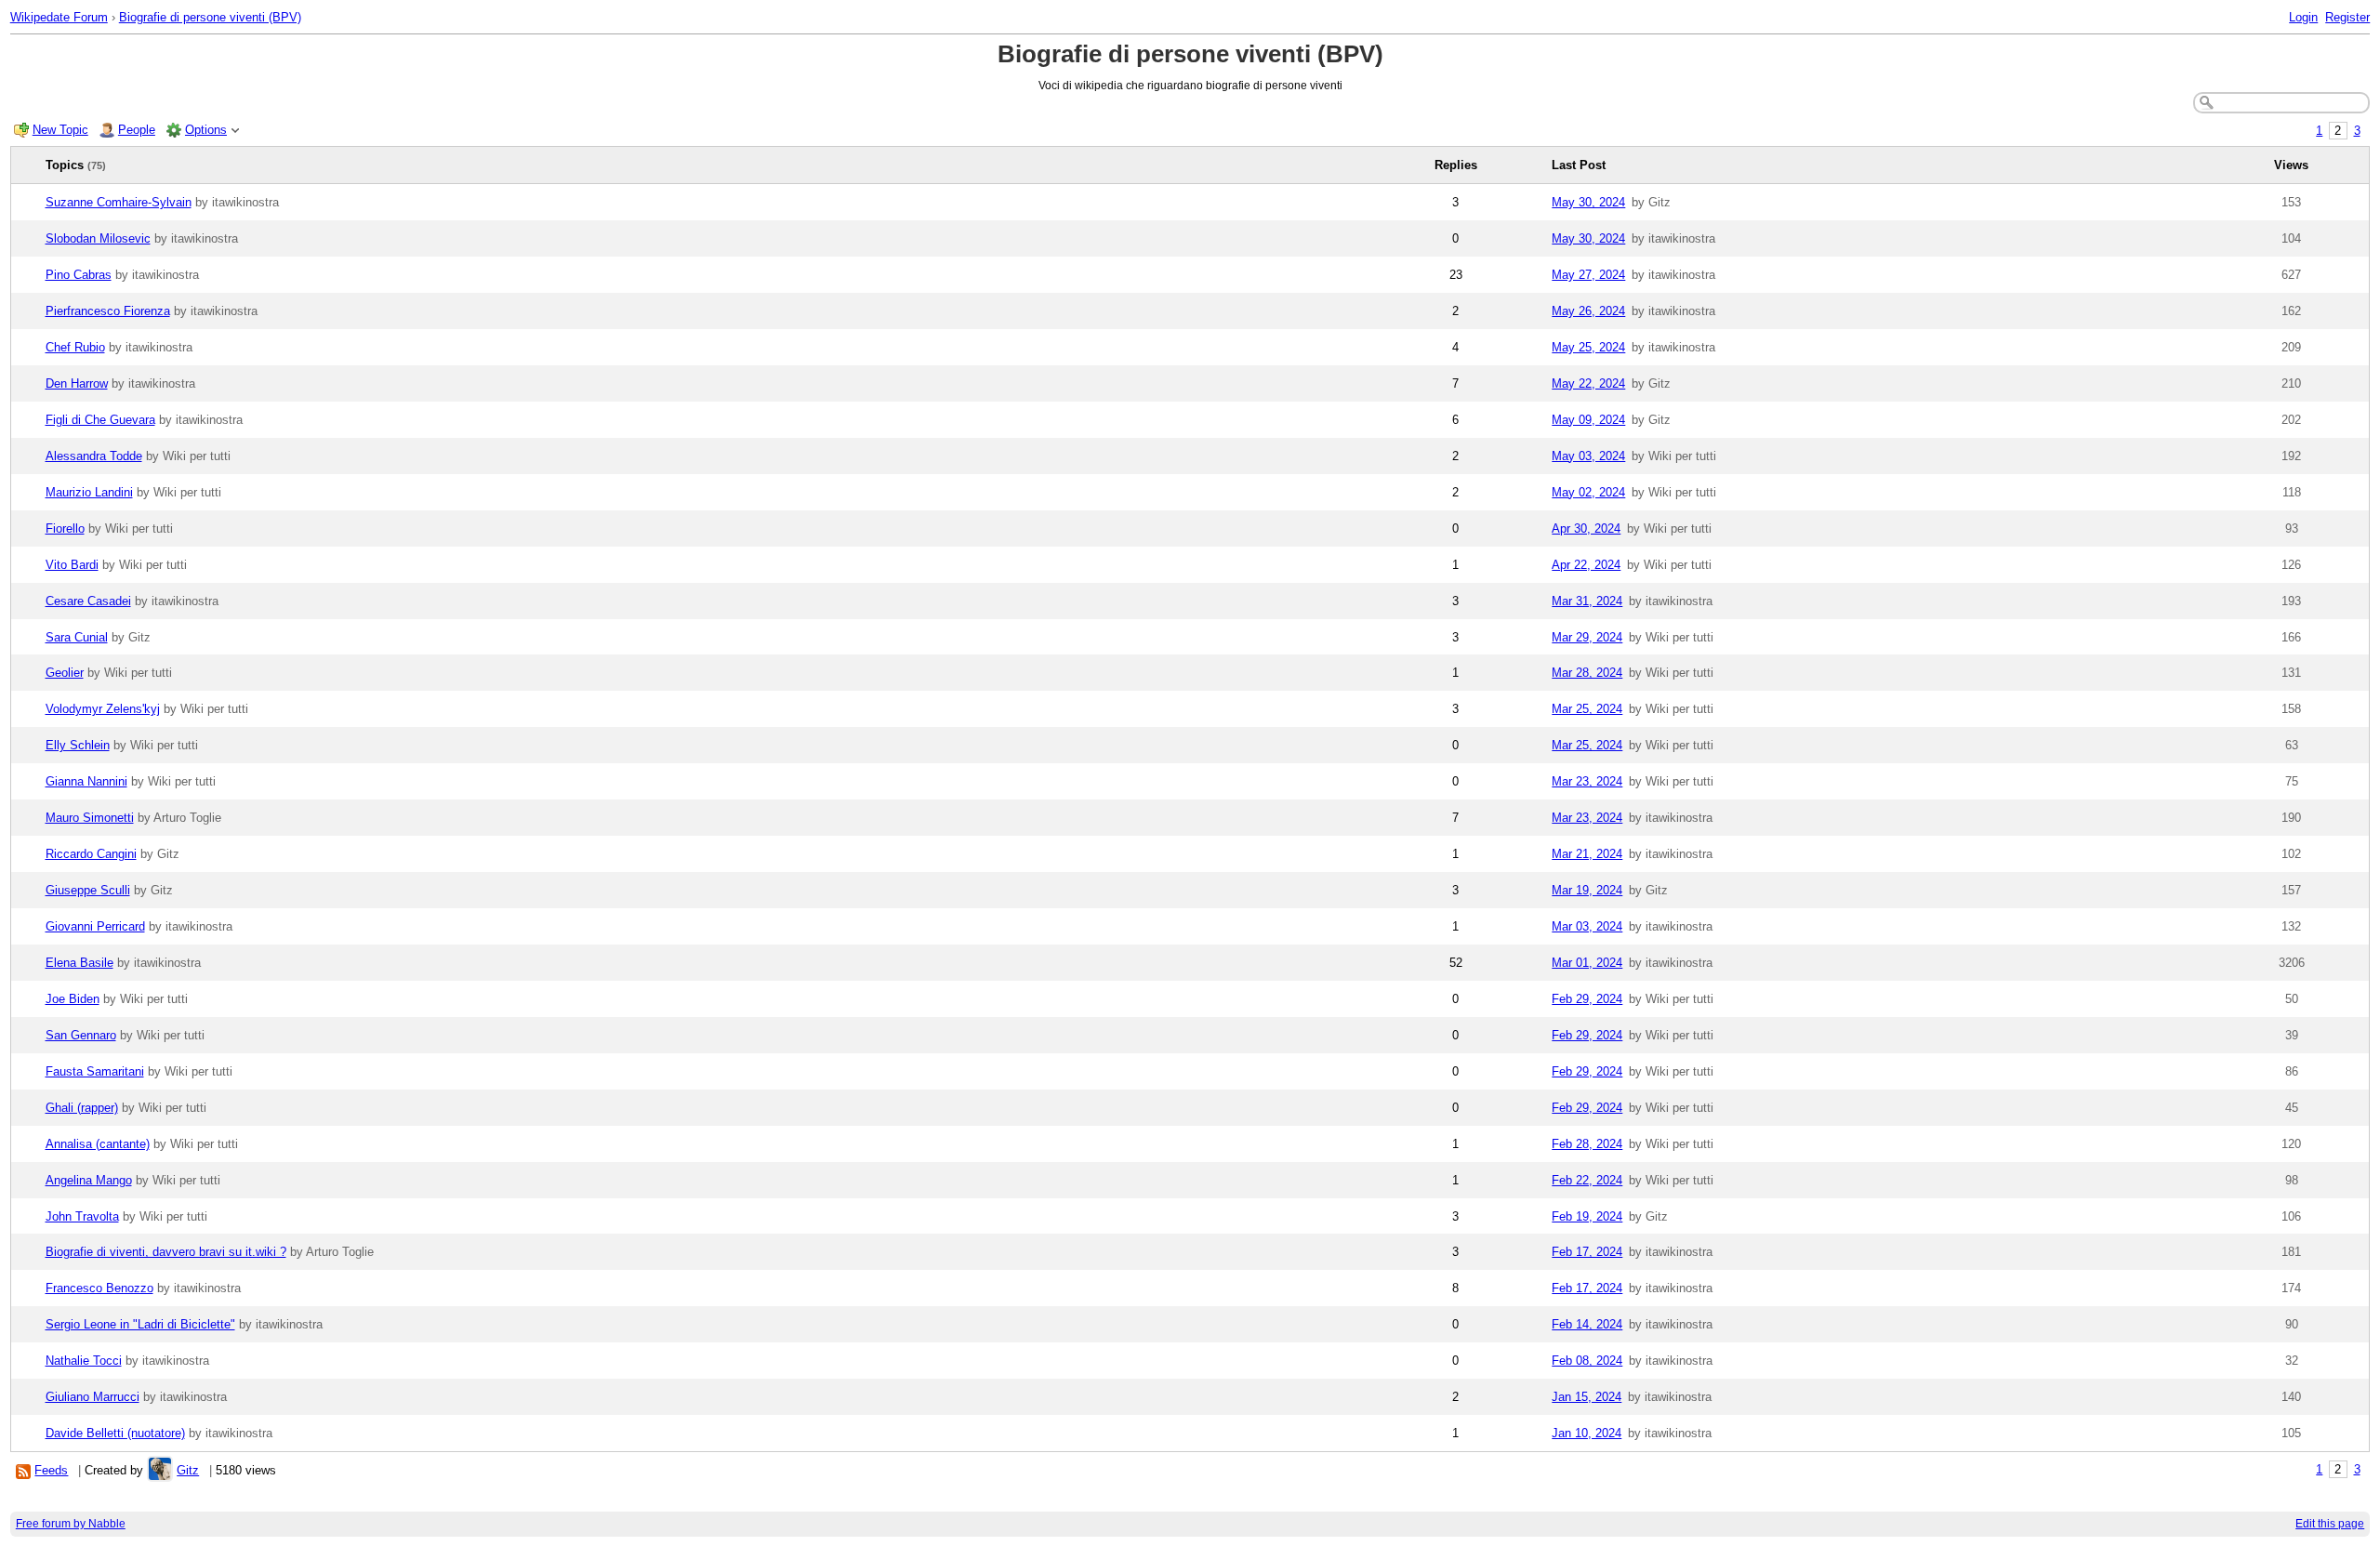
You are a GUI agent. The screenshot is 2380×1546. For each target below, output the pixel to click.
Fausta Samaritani (95, 1071)
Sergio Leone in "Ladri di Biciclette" (140, 1324)
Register (2347, 17)
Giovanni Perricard (95, 926)
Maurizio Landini (89, 492)
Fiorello (65, 529)
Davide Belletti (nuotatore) (115, 1433)
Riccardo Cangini (91, 854)
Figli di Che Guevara (100, 420)
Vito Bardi (72, 565)
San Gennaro (81, 1035)
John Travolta (82, 1216)
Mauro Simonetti (90, 818)
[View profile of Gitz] (160, 1470)
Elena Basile (79, 963)
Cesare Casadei (88, 601)
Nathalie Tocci (84, 1361)
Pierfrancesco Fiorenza (108, 311)
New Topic (60, 130)
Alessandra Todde (94, 456)
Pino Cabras (79, 275)
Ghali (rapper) (82, 1108)
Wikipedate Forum (59, 17)
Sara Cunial (77, 637)
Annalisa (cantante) (98, 1144)
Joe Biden (73, 999)
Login (2303, 17)
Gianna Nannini (86, 781)
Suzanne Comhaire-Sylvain (119, 202)
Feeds (51, 1470)
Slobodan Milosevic (98, 238)
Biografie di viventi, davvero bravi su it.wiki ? (166, 1252)
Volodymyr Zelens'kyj (103, 709)
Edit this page (2330, 1524)
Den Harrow (77, 383)
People (137, 130)
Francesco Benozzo (99, 1288)
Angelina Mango (89, 1180)
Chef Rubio (75, 347)
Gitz (188, 1470)
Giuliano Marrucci (93, 1397)
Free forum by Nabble (71, 1524)
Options (206, 130)
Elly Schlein (78, 745)
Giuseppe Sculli (88, 890)
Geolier (65, 673)
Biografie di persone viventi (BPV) (210, 17)
